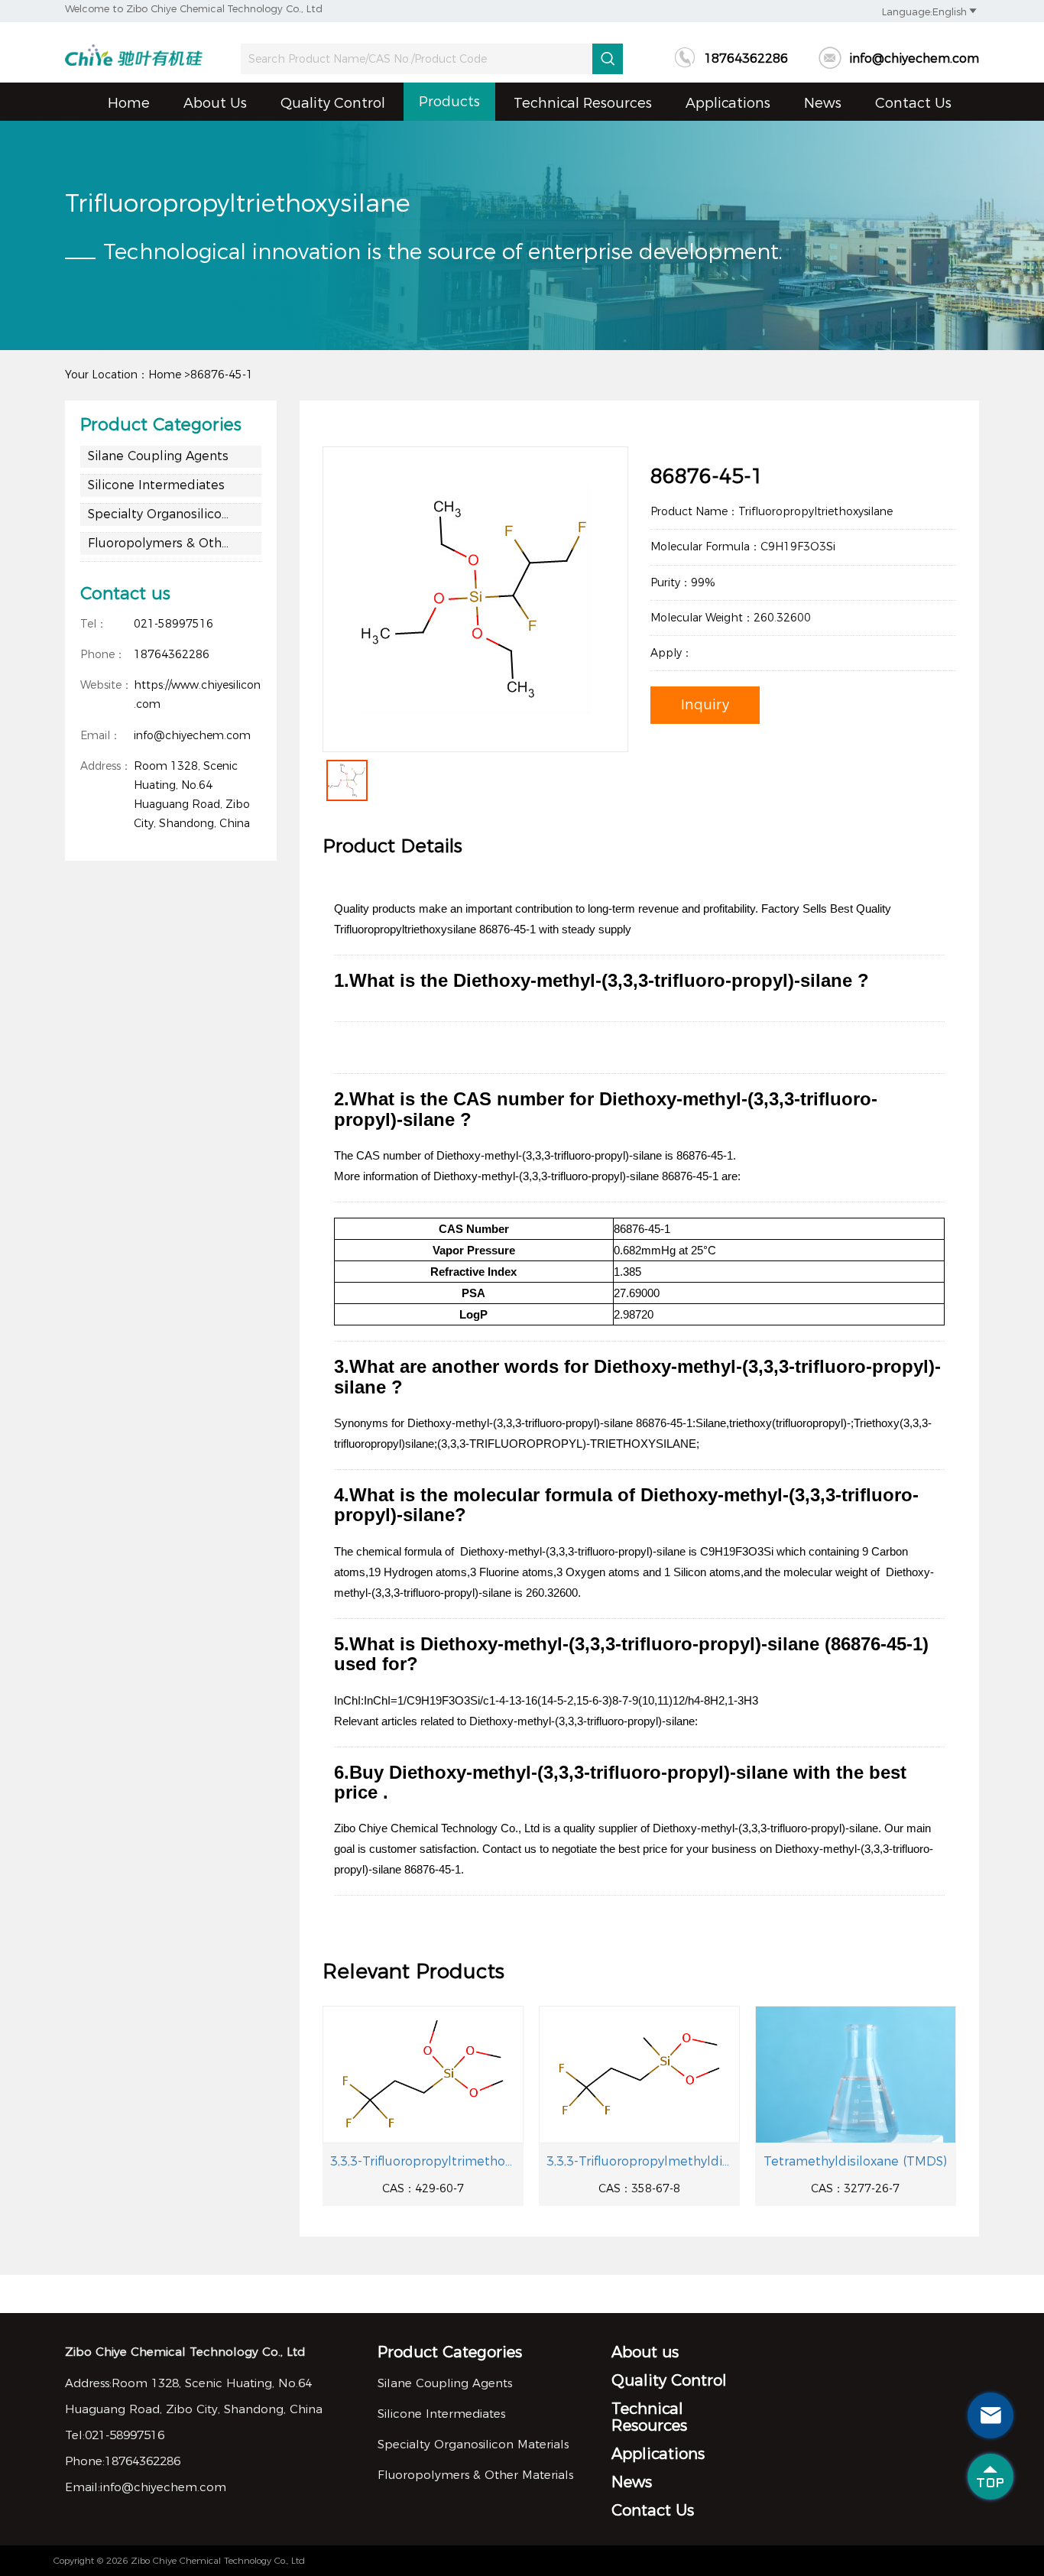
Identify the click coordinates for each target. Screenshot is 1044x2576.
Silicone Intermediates (156, 485)
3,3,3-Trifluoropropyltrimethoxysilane (423, 2161)
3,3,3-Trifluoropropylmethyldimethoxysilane (639, 2161)
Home (129, 103)
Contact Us (913, 103)
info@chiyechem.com (899, 58)
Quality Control (333, 103)
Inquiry (705, 705)
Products (449, 102)
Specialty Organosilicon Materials (175, 514)
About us (215, 103)
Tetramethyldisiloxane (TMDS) (855, 2161)
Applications (728, 103)
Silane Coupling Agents (158, 456)
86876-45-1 (222, 375)
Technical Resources (583, 103)
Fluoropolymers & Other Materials (175, 543)
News (823, 103)
